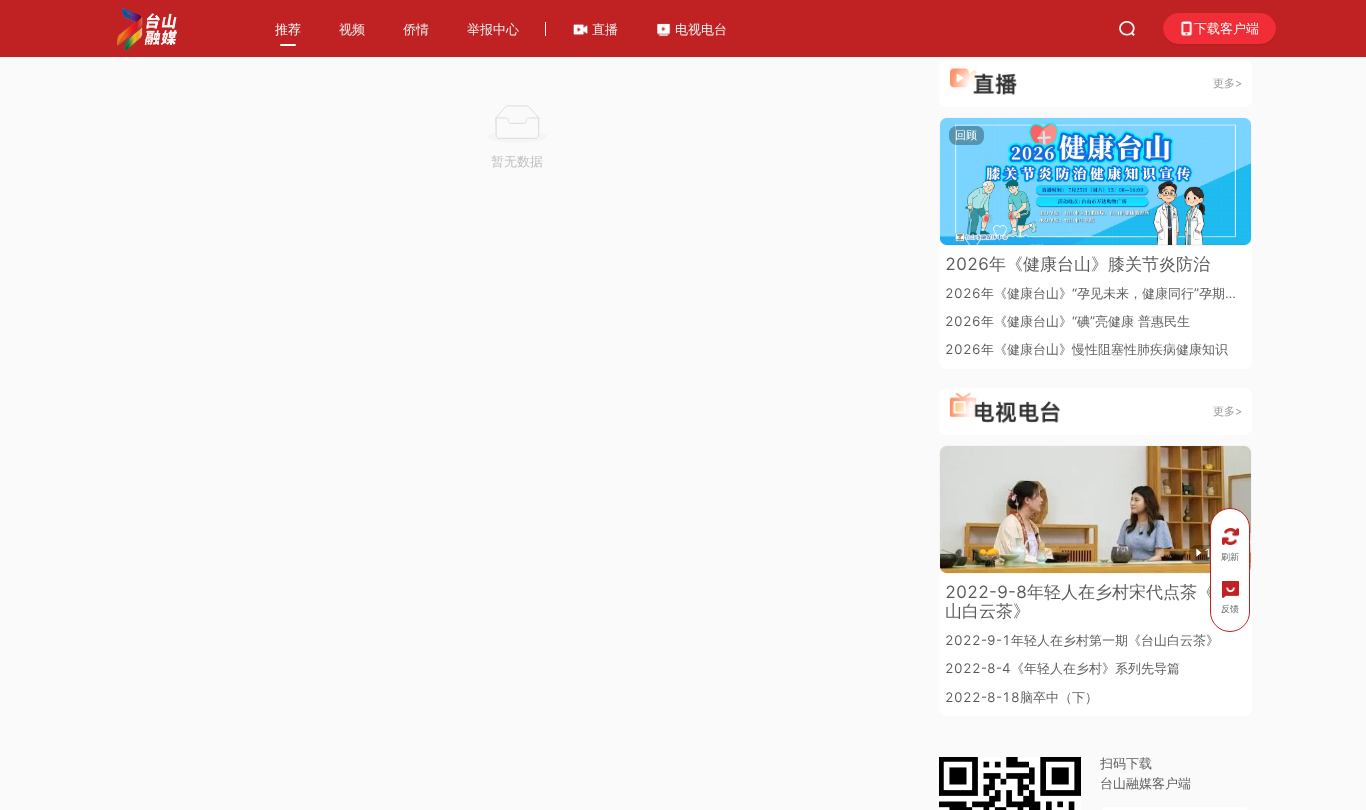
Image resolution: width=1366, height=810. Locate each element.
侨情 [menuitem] (416, 29)
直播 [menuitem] (603, 29)
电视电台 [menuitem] (699, 29)
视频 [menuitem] (352, 29)
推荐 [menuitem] (288, 29)
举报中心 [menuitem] (493, 29)
